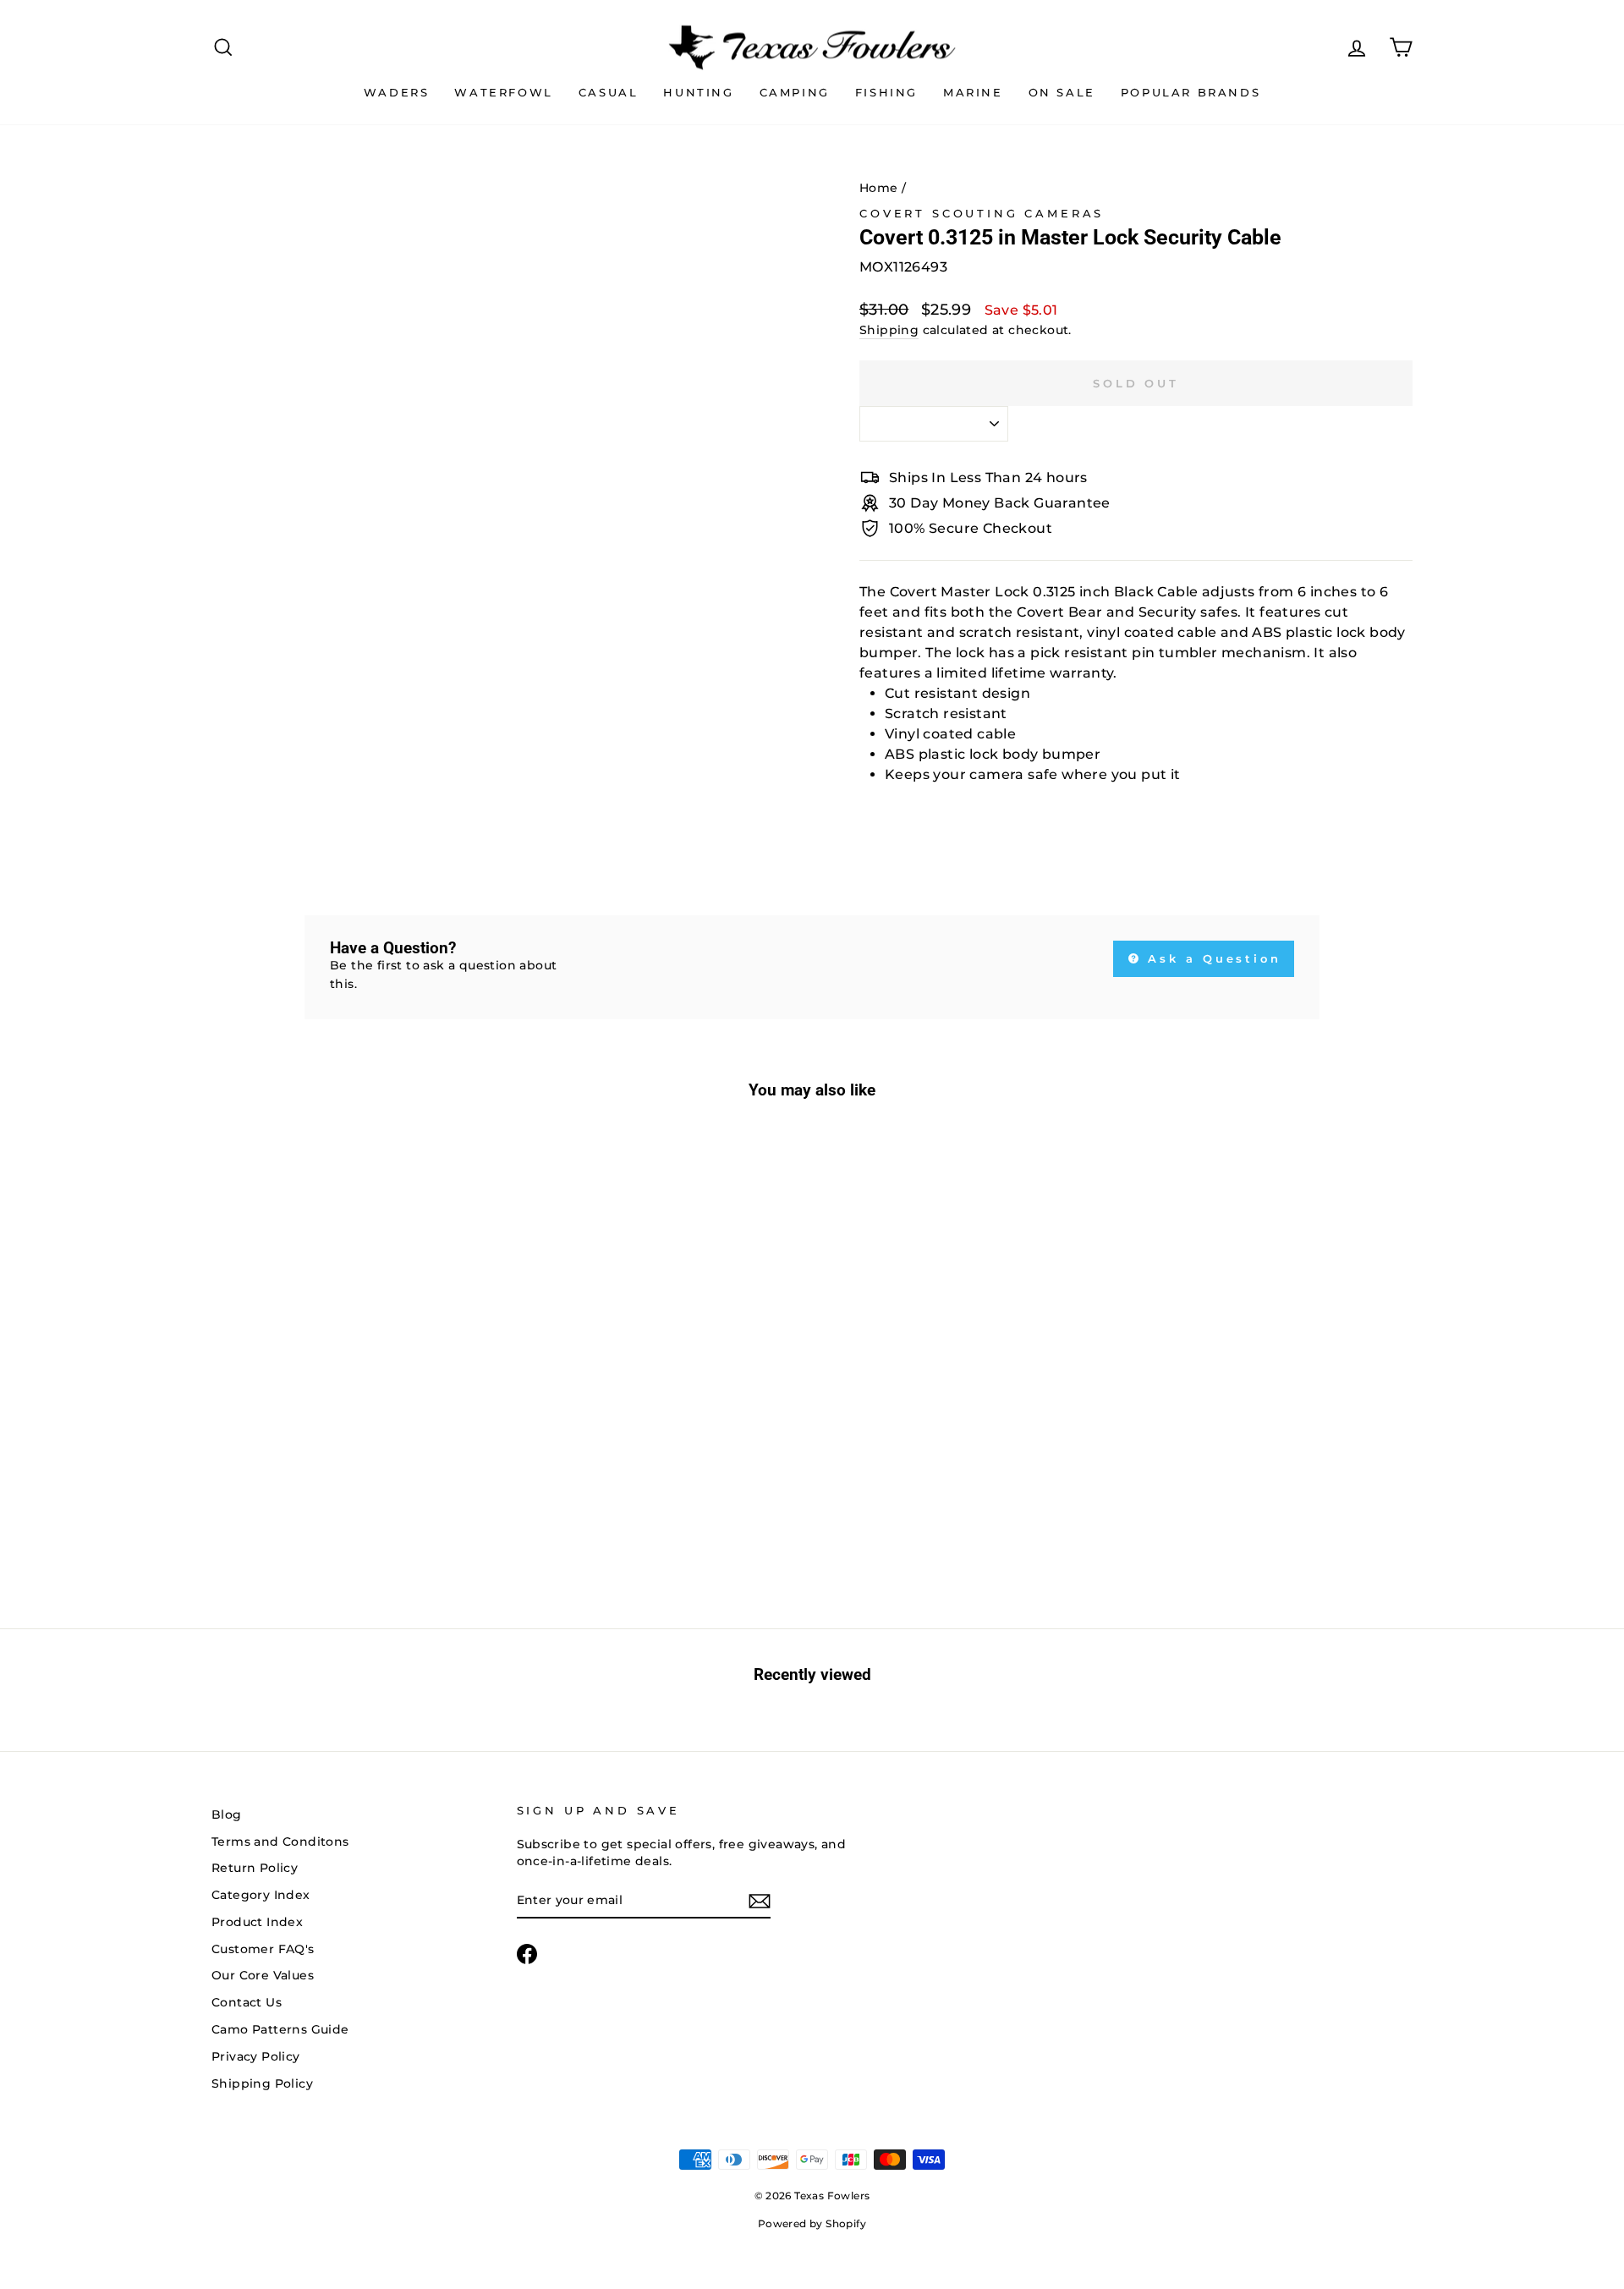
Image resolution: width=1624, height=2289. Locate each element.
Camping (795, 92)
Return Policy (255, 1868)
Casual (609, 92)
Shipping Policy (262, 2083)
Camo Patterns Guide (280, 2029)
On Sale (1062, 92)
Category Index (261, 1895)
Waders (397, 92)
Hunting (698, 92)
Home (879, 188)
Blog (227, 1814)
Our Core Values (263, 1975)
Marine (973, 92)
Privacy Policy (256, 2056)
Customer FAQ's (263, 1949)
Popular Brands (1191, 92)
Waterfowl (503, 92)
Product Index (257, 1922)
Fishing (886, 92)
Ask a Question (1212, 958)
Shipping (889, 330)
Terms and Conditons (280, 1842)
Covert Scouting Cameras (982, 214)
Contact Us (247, 2002)
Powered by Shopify (812, 2223)
